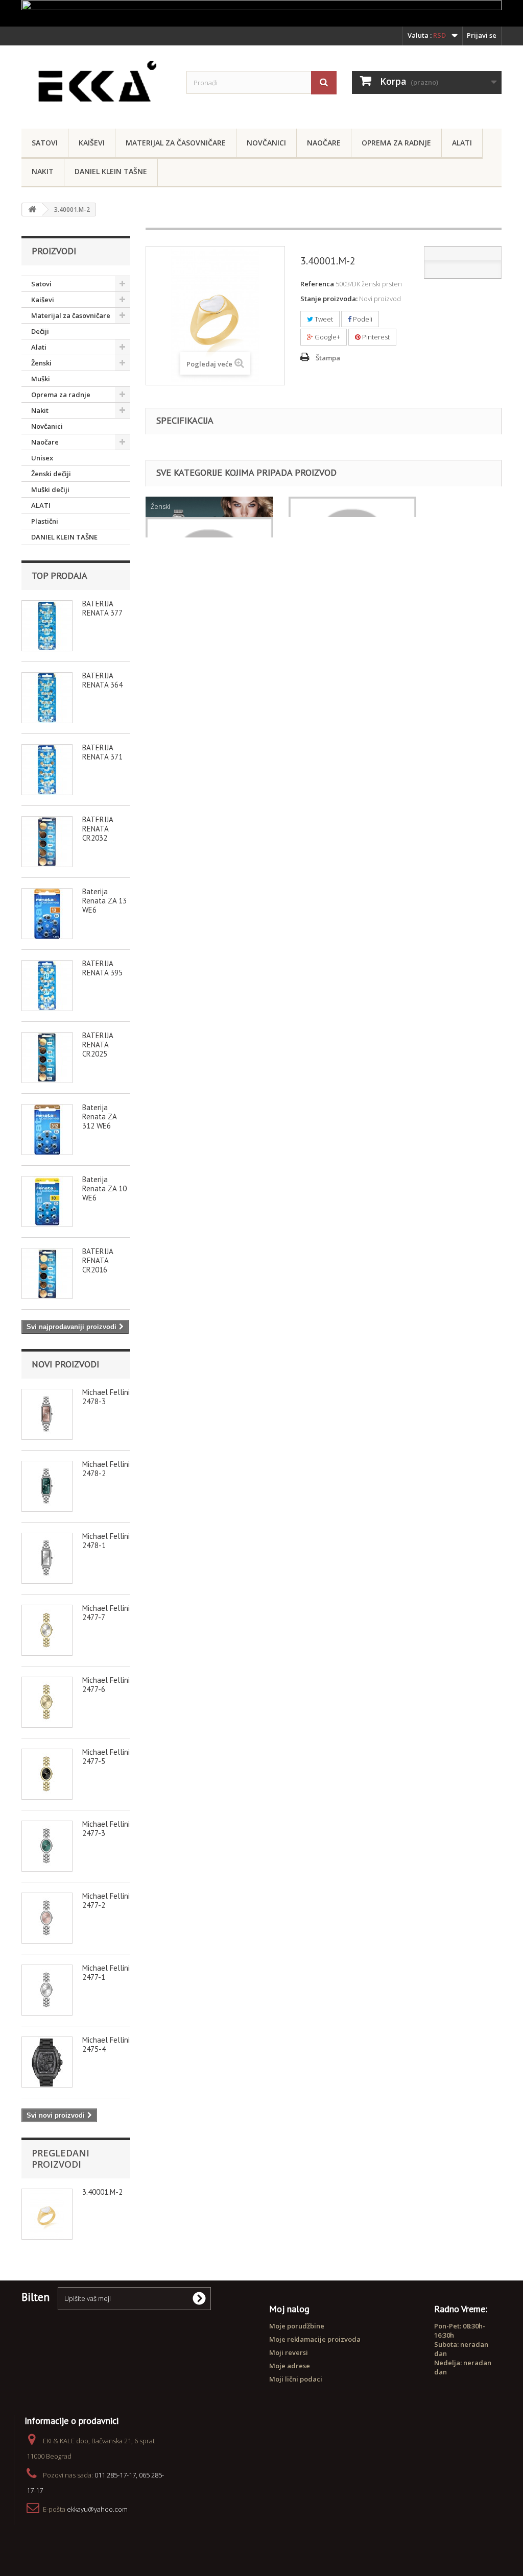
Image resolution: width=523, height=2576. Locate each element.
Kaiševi (92, 143)
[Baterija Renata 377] (47, 626)
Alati (462, 143)
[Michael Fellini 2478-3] (47, 1414)
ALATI (41, 505)
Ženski (41, 363)
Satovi (45, 143)
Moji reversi (289, 2352)
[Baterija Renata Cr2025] (47, 1058)
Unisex (42, 458)
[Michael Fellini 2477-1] (47, 1990)
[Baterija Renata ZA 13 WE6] (47, 914)
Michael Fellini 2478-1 (106, 1541)
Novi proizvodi (65, 1364)
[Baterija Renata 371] (47, 770)
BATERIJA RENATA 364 (102, 680)
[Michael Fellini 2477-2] (47, 1918)
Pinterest (375, 337)
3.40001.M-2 (102, 2192)
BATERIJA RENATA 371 (102, 752)
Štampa (328, 358)
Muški (41, 379)
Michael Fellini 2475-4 (106, 2044)
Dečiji (40, 331)
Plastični (45, 521)
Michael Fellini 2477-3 (106, 1829)
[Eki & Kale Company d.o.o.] (96, 84)
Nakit (43, 171)
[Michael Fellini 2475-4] (47, 2062)
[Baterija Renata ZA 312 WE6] (47, 1130)
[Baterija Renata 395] (47, 986)
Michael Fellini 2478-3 (106, 1397)
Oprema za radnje (396, 143)
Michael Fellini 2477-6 (106, 1685)
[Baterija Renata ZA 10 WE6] (47, 1201)
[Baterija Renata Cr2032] (47, 842)
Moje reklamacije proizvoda (315, 2339)
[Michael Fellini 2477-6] (47, 1702)
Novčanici (266, 143)
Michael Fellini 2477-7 (106, 1613)
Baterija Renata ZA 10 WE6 (104, 1188)
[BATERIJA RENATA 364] (47, 698)
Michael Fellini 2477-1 (106, 1972)
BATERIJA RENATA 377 (102, 608)
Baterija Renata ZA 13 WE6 (104, 901)
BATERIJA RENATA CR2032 (98, 829)
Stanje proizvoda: (329, 299)
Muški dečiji (50, 489)
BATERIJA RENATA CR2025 (98, 1045)
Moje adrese (290, 2366)
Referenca (317, 284)
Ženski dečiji (51, 474)
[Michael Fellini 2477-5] (47, 1774)
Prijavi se (482, 35)
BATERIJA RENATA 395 (102, 968)
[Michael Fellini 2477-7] (47, 1630)
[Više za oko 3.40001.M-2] (47, 2214)
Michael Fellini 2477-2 (106, 1900)
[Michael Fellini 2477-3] (47, 1846)
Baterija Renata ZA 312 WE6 (99, 1117)
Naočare (324, 143)
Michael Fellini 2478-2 (106, 1469)
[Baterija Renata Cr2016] (47, 1273)
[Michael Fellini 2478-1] (47, 1558)
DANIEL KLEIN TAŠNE (111, 171)
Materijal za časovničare (176, 143)
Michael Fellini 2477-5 (106, 1757)
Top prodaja (60, 575)
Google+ (327, 337)
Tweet (323, 319)
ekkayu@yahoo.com (97, 2509)
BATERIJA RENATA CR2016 (98, 1260)
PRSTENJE (165, 527)
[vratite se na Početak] (32, 210)
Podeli (362, 319)
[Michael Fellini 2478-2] (47, 1486)
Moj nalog (289, 2309)
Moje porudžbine (297, 2326)
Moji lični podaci (296, 2379)
